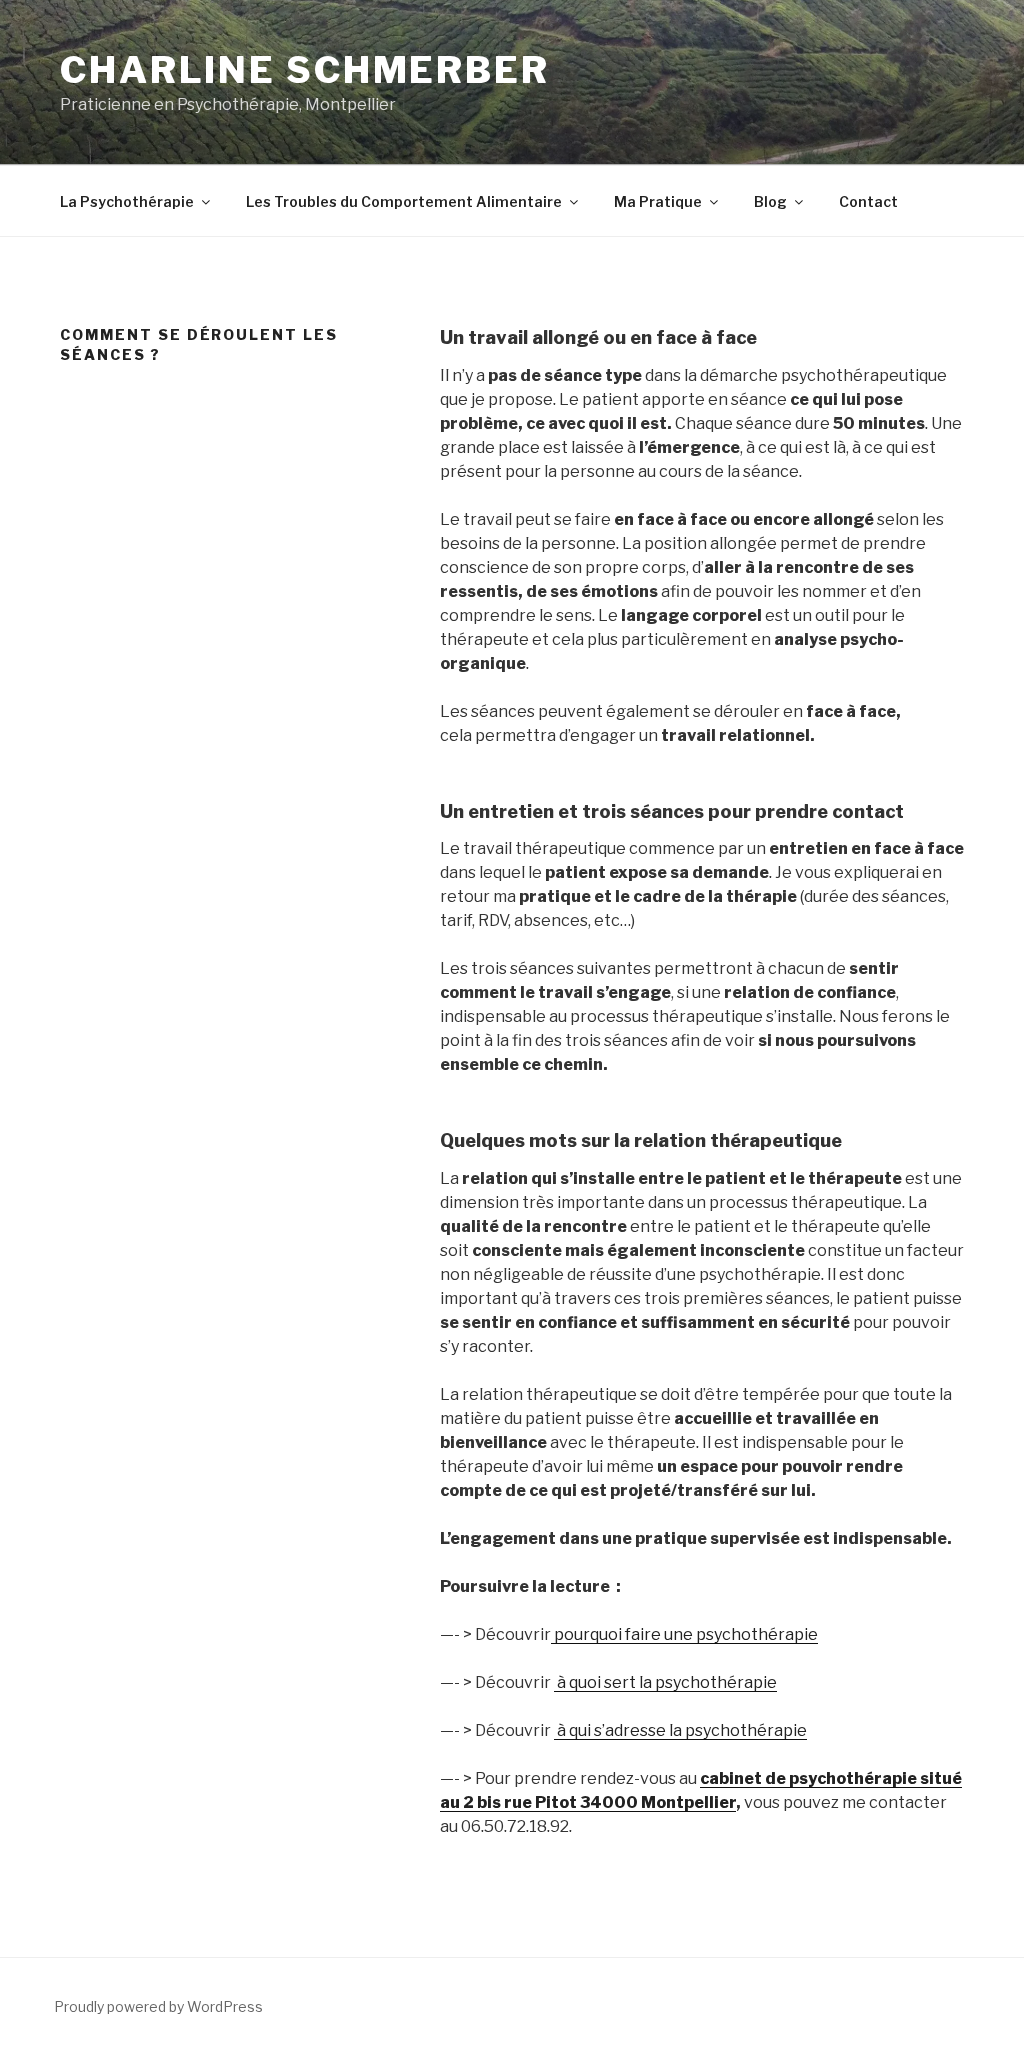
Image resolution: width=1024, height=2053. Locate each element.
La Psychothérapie (127, 201)
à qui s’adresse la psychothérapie (680, 1730)
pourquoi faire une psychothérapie (684, 1634)
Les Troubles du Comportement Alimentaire (404, 201)
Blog (770, 201)
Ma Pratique (658, 201)
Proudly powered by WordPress (158, 2006)
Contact (868, 201)
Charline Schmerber (305, 70)
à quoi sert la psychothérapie (665, 1682)
